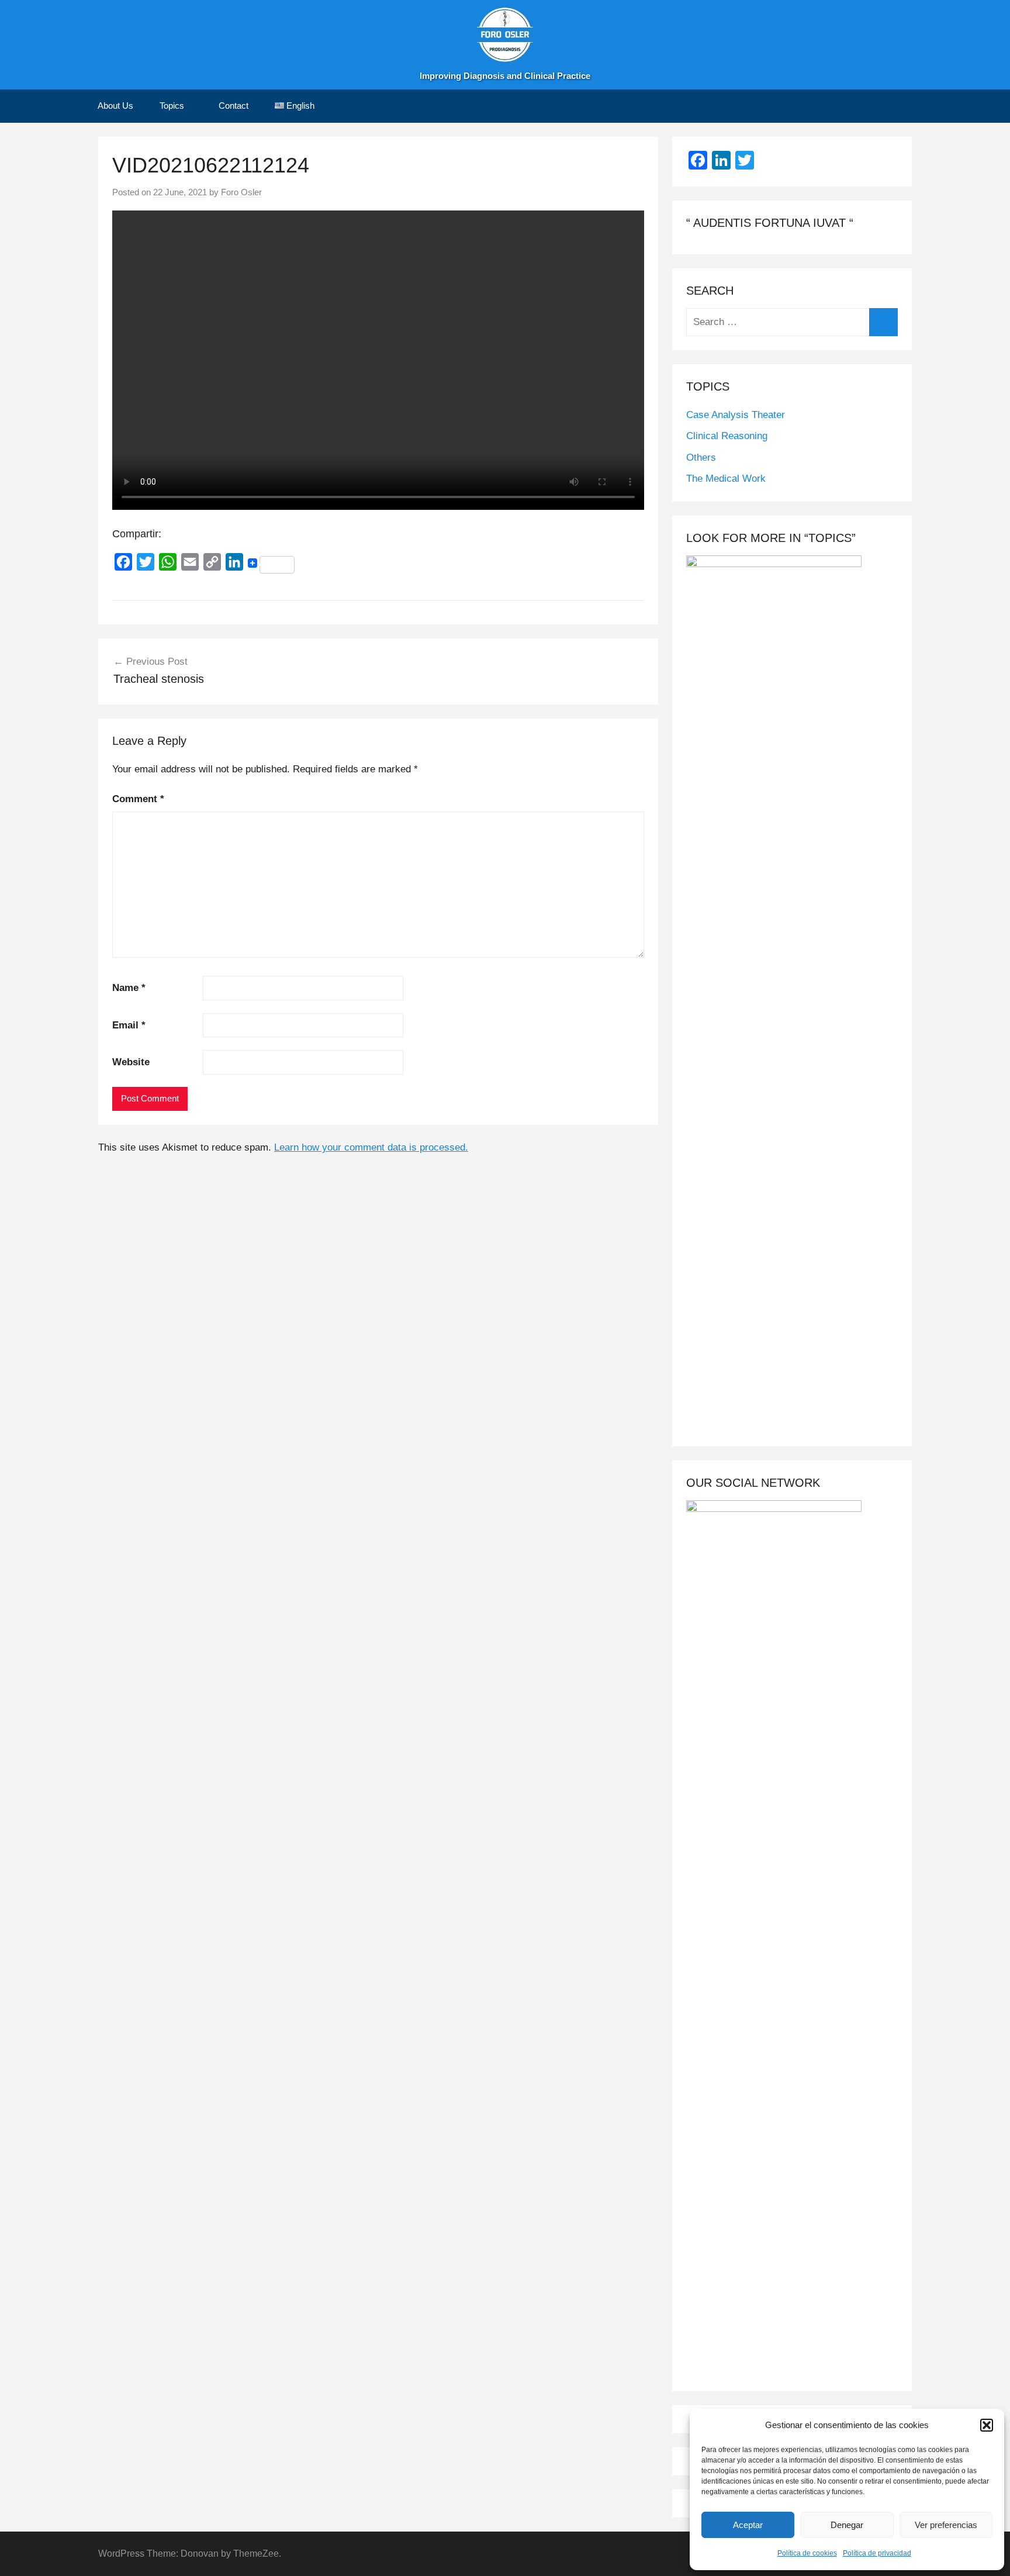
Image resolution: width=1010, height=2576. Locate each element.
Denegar (847, 2525)
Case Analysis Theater (736, 415)
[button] (987, 2425)
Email (129, 1025)
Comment (138, 799)
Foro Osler (241, 192)
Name (129, 988)
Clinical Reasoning (727, 436)
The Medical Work (726, 479)
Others (701, 457)
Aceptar (748, 2525)
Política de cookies (807, 2553)
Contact (234, 106)
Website (131, 1062)
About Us (115, 106)
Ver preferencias (946, 2525)
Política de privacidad (877, 2553)
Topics (172, 106)
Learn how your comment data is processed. (371, 1147)
